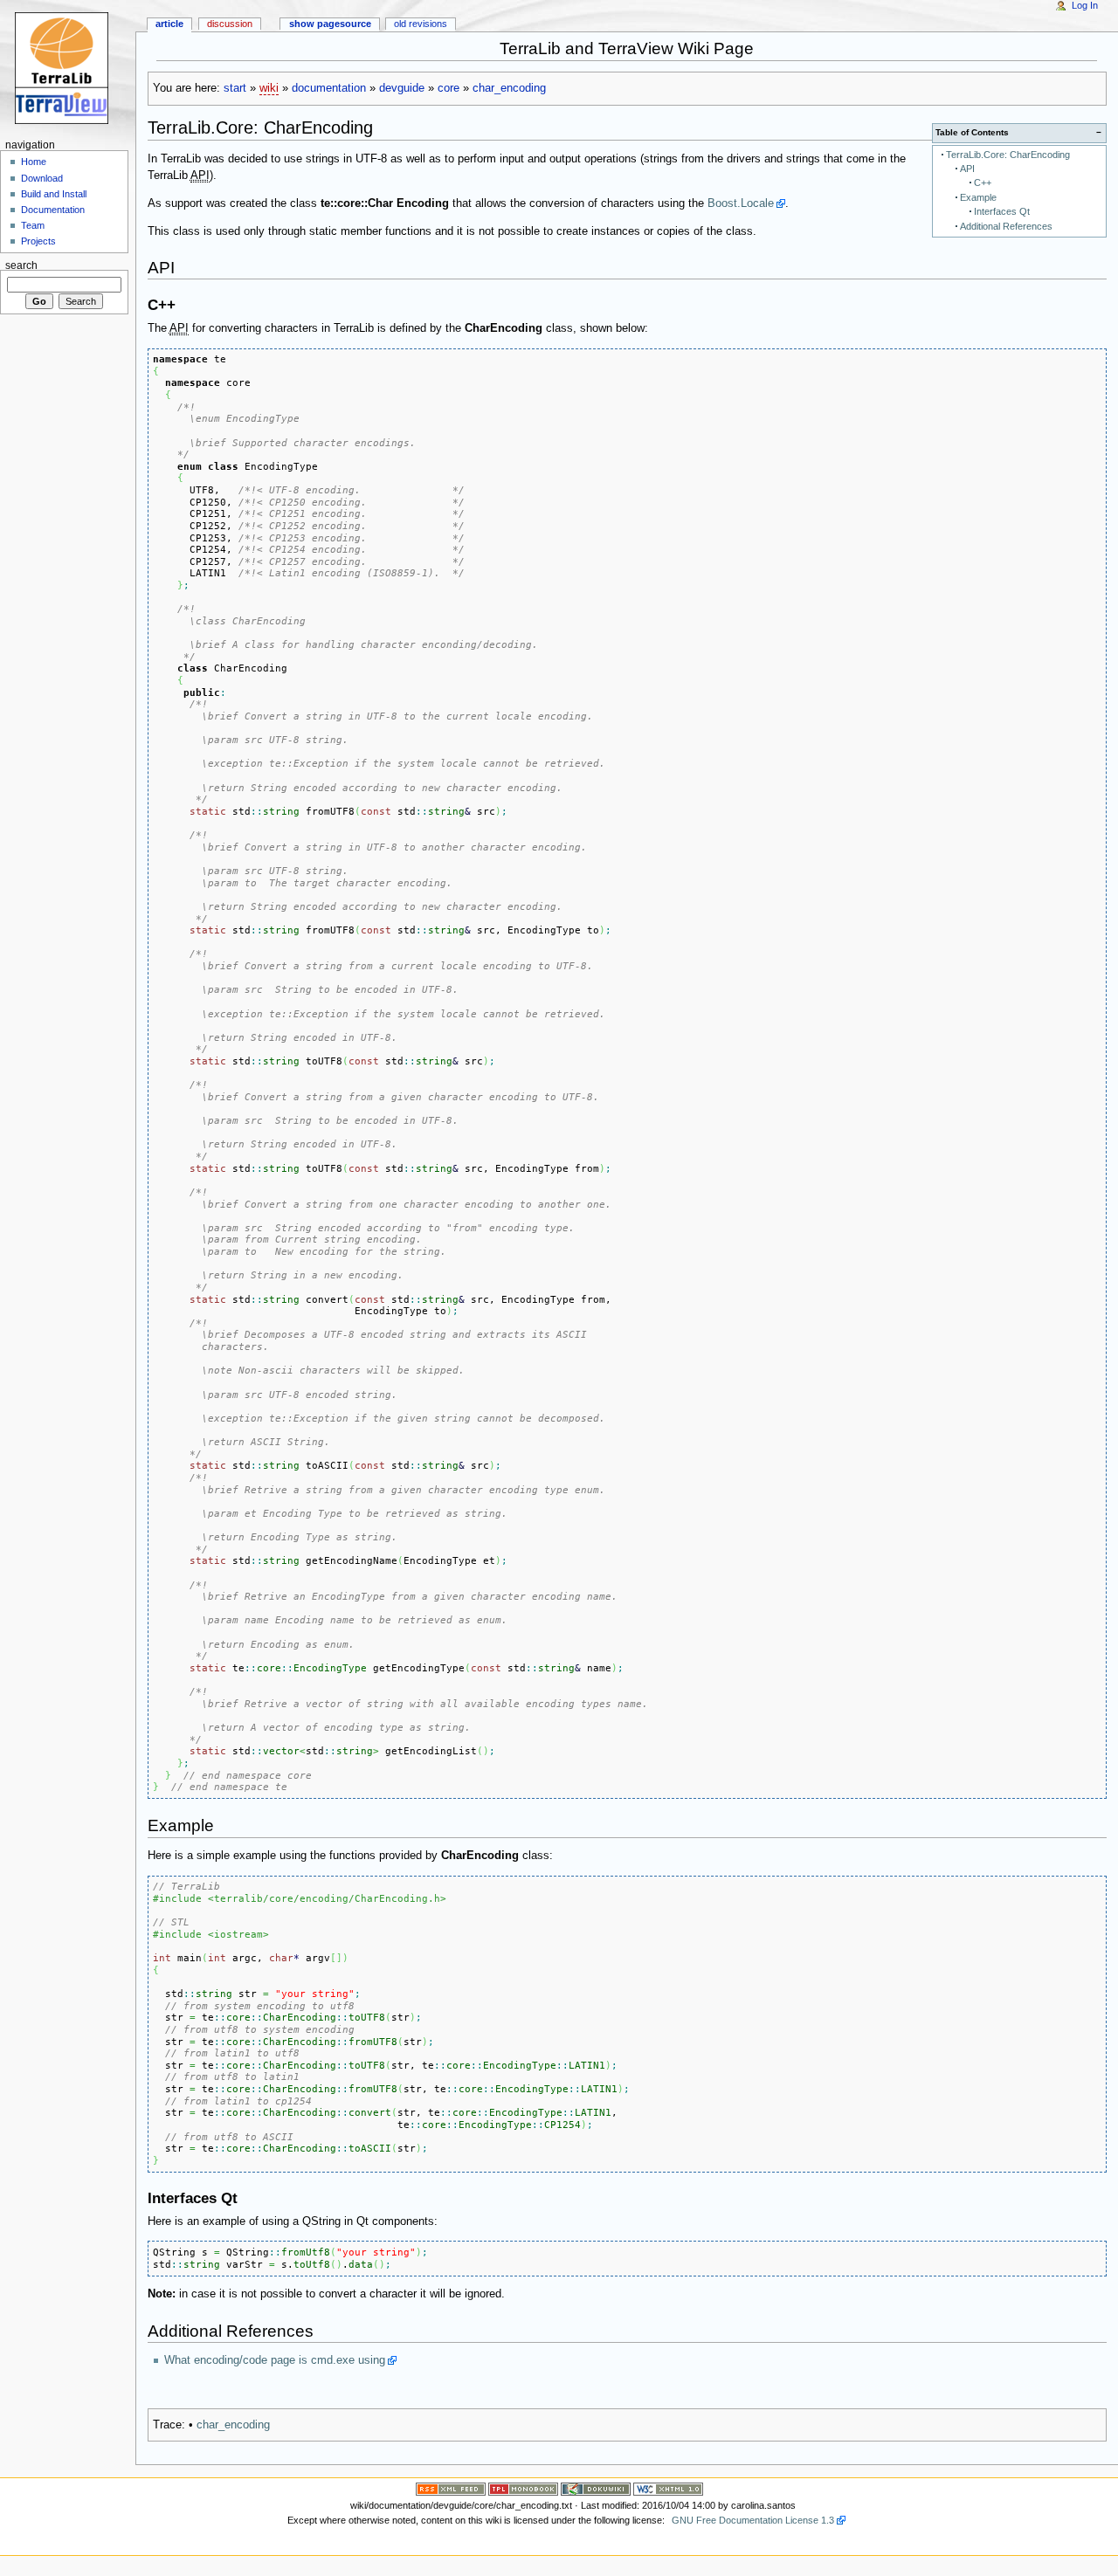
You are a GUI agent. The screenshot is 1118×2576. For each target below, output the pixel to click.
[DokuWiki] (596, 2488)
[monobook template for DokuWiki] (523, 2488)
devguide (402, 88)
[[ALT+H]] (68, 68)
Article (169, 24)
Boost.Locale (741, 203)
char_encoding (509, 88)
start (235, 88)
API (967, 169)
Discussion (230, 24)
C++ (983, 183)
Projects (38, 241)
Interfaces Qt (1002, 211)
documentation (329, 88)
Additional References (1006, 226)
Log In (1085, 5)
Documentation (53, 210)
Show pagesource (330, 24)
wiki (269, 88)
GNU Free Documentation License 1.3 (753, 2520)
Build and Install (54, 194)
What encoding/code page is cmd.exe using (275, 2360)
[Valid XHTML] (668, 2488)
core (449, 88)
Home (34, 162)
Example (978, 197)
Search (21, 265)
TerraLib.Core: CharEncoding (1008, 155)
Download (42, 178)
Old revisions (421, 24)
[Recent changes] (451, 2488)
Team (33, 225)
